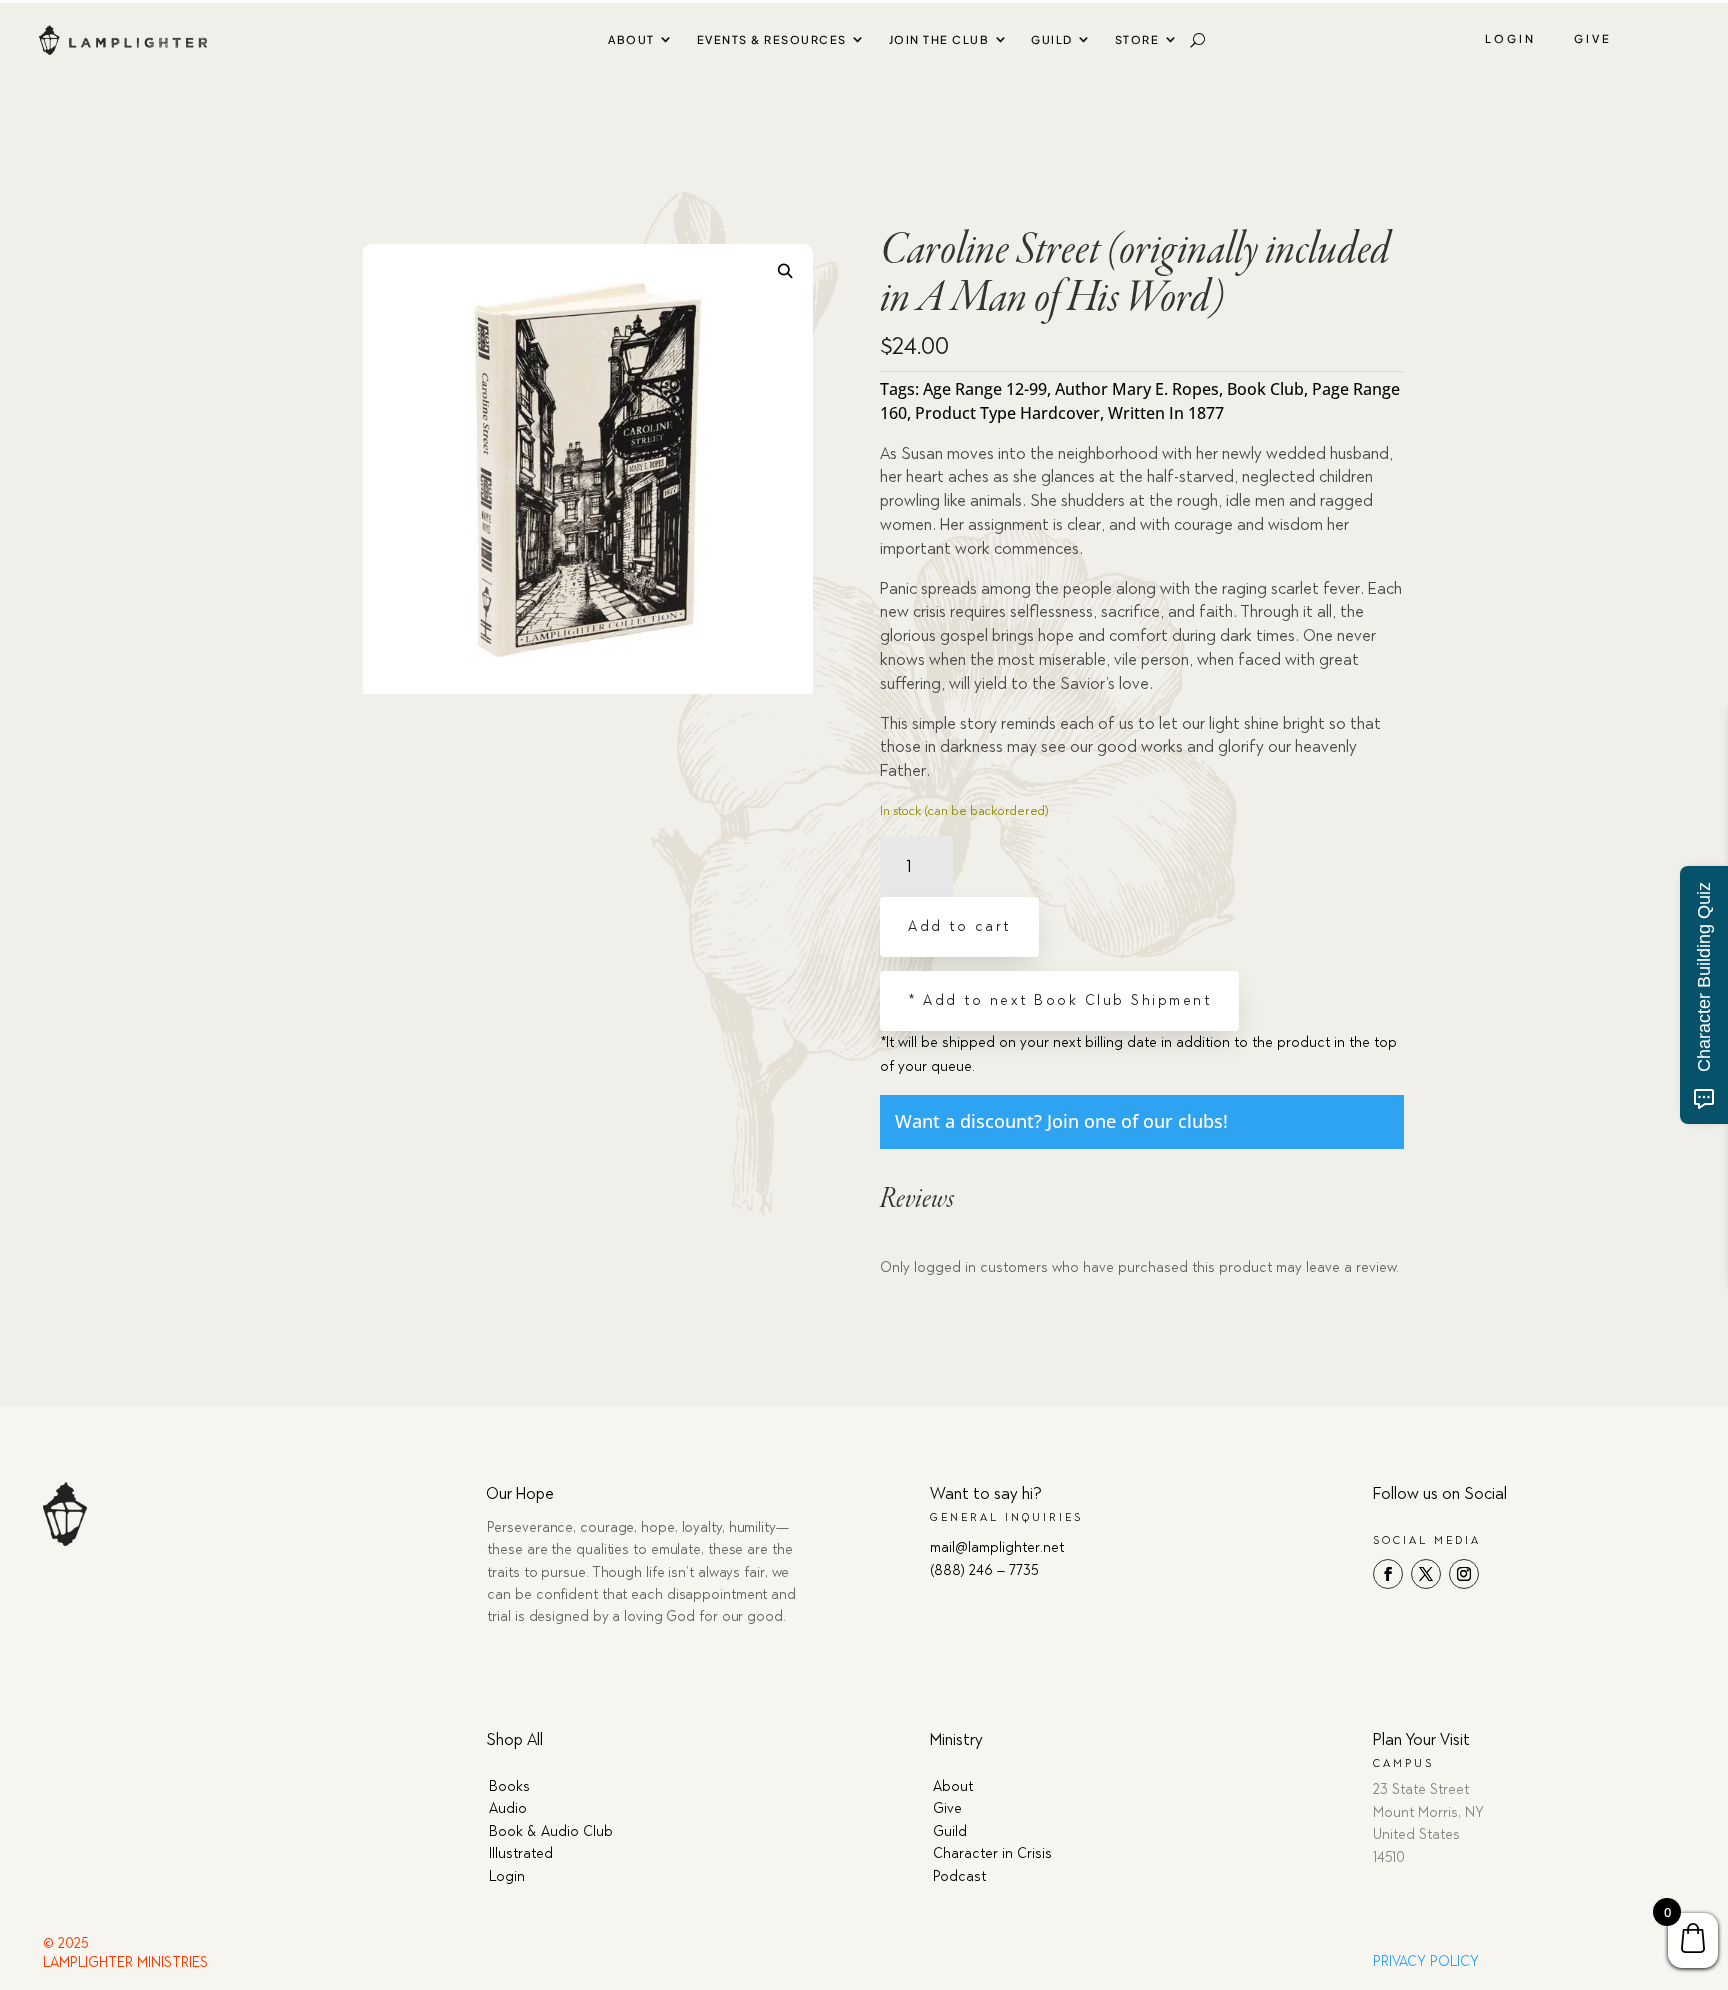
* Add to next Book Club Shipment (1059, 1000)
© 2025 (66, 1943)
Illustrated (521, 1853)
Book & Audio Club (551, 1831)
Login (1510, 38)
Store (1137, 39)
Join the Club (939, 39)
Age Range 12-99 (985, 389)
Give (1593, 38)
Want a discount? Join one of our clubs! (1061, 1121)
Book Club (1265, 389)
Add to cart (959, 926)
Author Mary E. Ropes (1137, 389)
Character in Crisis (992, 1853)
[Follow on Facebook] (1388, 1574)
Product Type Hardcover (1007, 413)
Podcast (959, 1876)
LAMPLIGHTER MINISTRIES (125, 1962)
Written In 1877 (1166, 413)
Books (509, 1786)
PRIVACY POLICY (1426, 1961)
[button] (785, 270)
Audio (508, 1808)
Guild (1052, 39)
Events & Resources (772, 39)
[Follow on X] (1426, 1574)
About (631, 39)
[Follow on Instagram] (1464, 1574)
